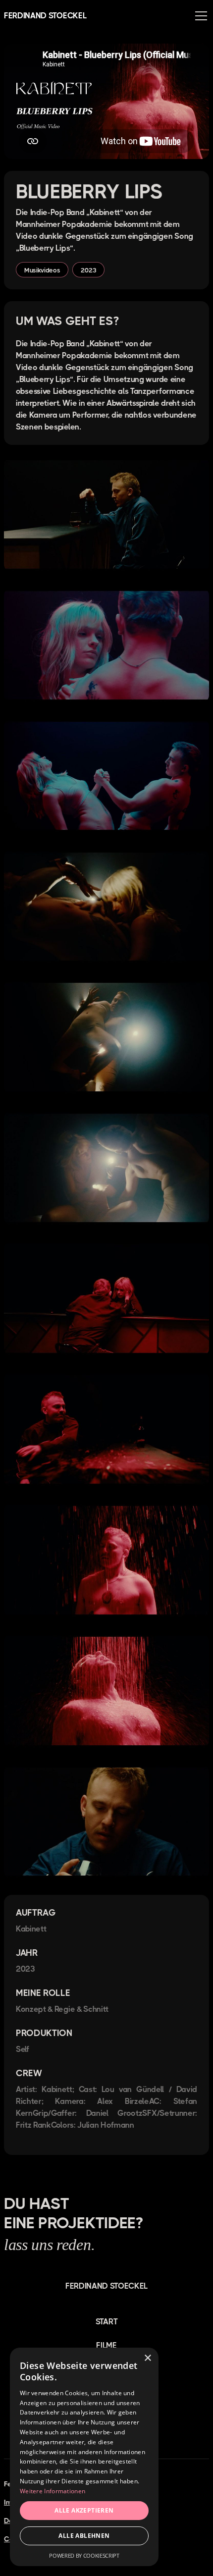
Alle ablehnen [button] (84, 2536)
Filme (106, 2345)
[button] (199, 16)
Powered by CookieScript (84, 2555)
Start (106, 2322)
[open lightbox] (106, 516)
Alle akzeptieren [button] (84, 2510)
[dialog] (84, 2457)
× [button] (147, 2358)
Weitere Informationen (53, 2491)
